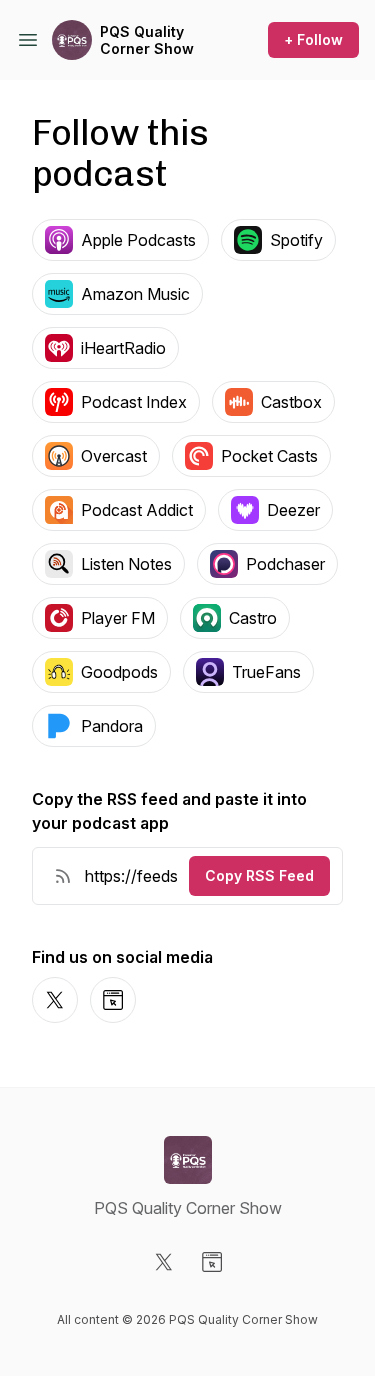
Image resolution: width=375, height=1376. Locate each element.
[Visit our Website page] (212, 1262)
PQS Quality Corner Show (147, 40)
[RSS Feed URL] (63, 876)
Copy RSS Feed (259, 875)
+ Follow (313, 39)
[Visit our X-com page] (164, 1262)
